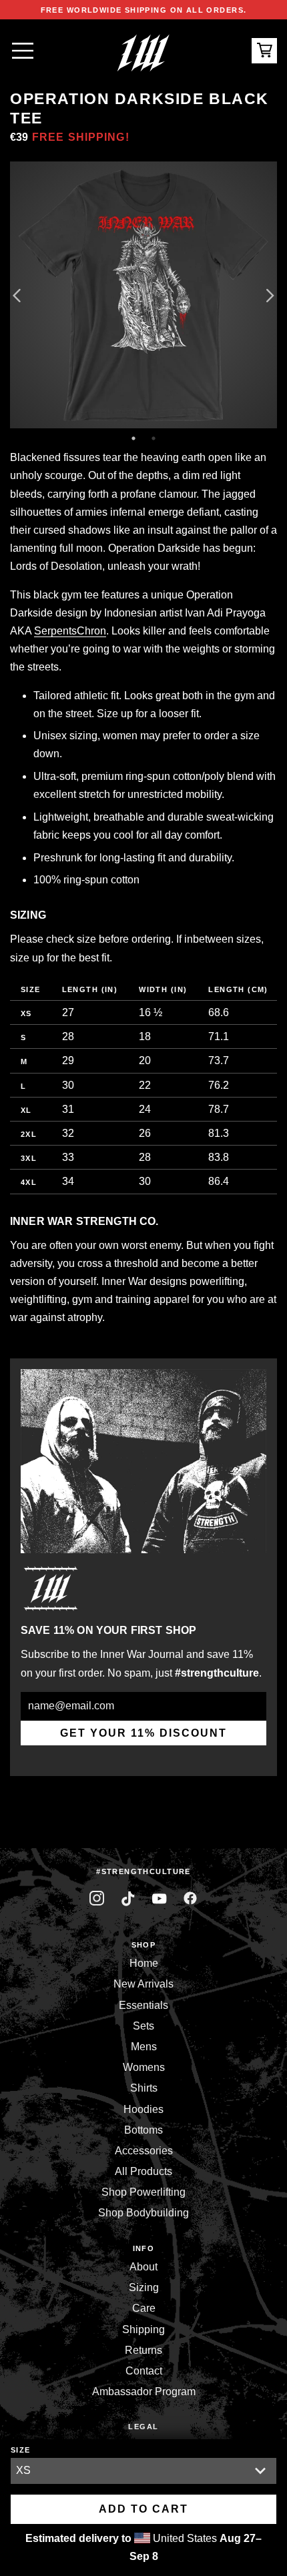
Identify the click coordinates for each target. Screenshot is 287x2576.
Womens (144, 2067)
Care (144, 2308)
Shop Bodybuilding (143, 2213)
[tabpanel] (143, 295)
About (143, 2267)
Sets (143, 2026)
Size (21, 2450)
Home (144, 1963)
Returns (143, 2350)
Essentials (143, 2005)
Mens (144, 2047)
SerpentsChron (70, 631)
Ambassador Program (144, 2392)
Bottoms (143, 2130)
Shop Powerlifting (143, 2192)
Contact (144, 2371)
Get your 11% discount (143, 1733)
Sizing (144, 2287)
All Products (143, 2171)
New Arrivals (143, 1984)
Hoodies (143, 2109)
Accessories (144, 2151)
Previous (17, 295)
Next (270, 295)
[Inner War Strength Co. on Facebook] (159, 1898)
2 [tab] (154, 438)
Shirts (144, 2088)
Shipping (143, 2329)
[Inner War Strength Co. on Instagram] (97, 1898)
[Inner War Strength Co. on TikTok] (128, 1898)
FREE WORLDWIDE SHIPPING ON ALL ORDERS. (144, 10)
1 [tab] (133, 438)
